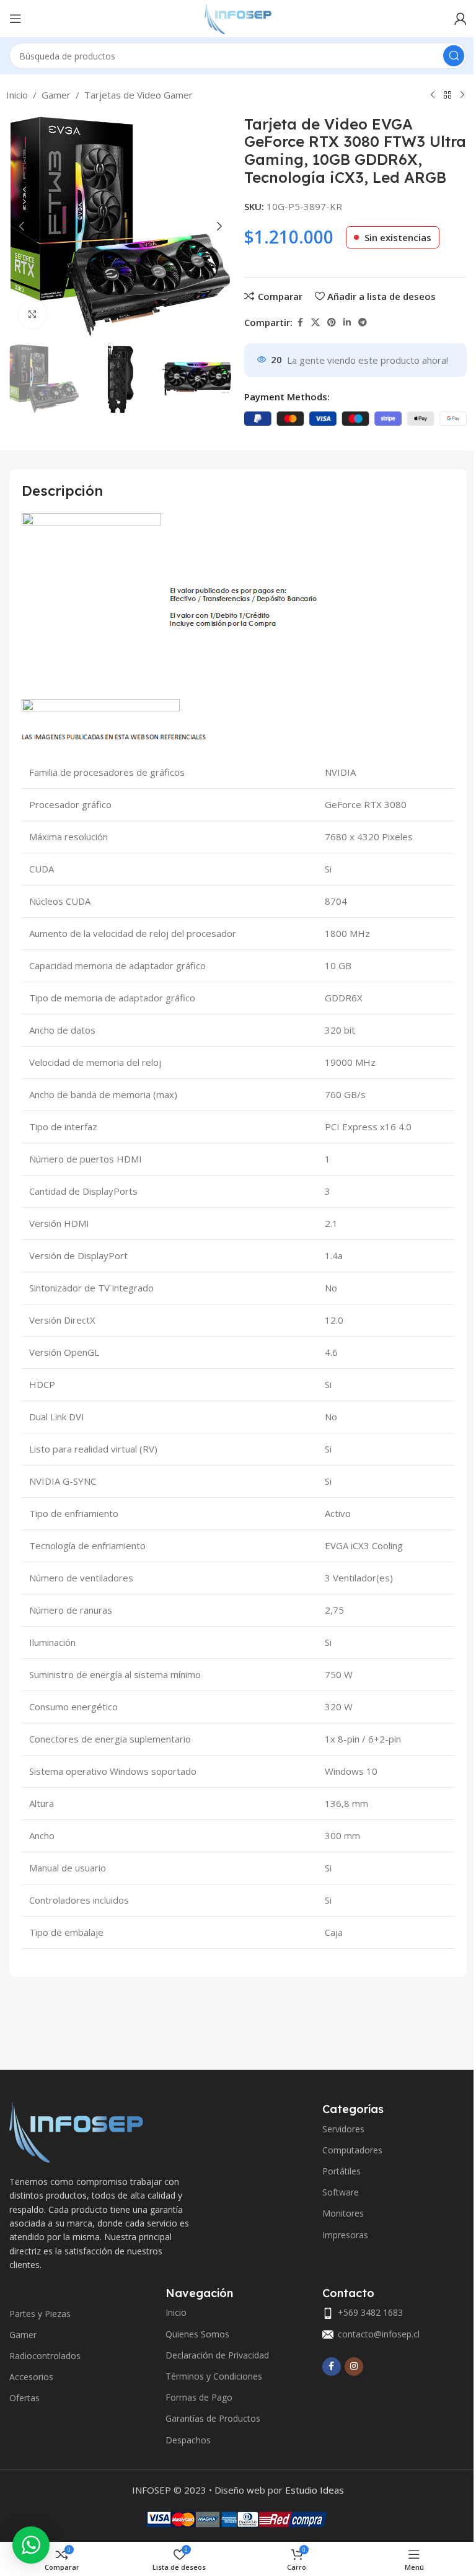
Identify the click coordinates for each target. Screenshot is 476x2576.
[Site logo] (238, 17)
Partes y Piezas (40, 2314)
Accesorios (31, 2377)
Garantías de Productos (213, 2418)
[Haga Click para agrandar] (33, 314)
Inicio (17, 95)
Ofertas (24, 2398)
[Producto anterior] (433, 95)
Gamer (56, 95)
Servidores (343, 2129)
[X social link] (315, 323)
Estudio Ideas (315, 2490)
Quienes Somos (197, 2334)
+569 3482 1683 (370, 2312)
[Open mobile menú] (15, 19)
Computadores (352, 2150)
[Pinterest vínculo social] (332, 323)
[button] (22, 226)
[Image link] (76, 2130)
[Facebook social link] (300, 323)
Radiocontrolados (45, 2356)
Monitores (343, 2213)
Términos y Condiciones (214, 2376)
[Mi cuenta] (461, 19)
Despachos (188, 2440)
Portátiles (342, 2171)
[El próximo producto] (462, 95)
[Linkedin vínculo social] (347, 323)
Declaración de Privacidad (217, 2355)
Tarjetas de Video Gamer (139, 95)
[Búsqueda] (454, 56)
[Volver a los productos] (447, 95)
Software (341, 2192)
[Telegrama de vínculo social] (363, 323)
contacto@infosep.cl (379, 2334)
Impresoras (345, 2235)
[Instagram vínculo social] (354, 2367)
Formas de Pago (199, 2397)
